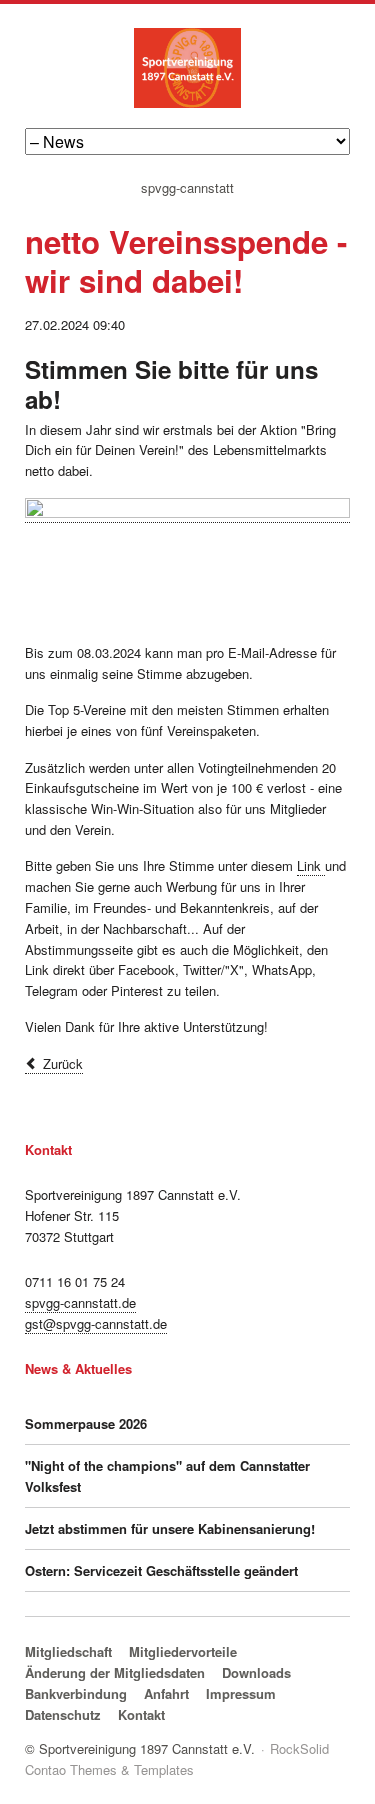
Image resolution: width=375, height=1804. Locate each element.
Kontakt (141, 1714)
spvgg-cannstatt (187, 188)
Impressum (241, 1693)
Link (311, 865)
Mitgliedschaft (68, 1651)
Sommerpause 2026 (86, 1423)
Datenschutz (63, 1714)
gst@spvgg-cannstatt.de (96, 1323)
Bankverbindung (76, 1693)
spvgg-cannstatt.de (80, 1302)
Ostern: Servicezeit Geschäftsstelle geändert (161, 1570)
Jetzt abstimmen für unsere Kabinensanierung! (170, 1528)
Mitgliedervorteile (183, 1651)
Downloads (256, 1672)
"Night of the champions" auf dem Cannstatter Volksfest (167, 1476)
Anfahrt (166, 1693)
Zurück (63, 1063)
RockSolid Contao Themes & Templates (177, 1759)
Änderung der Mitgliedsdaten (115, 1672)
